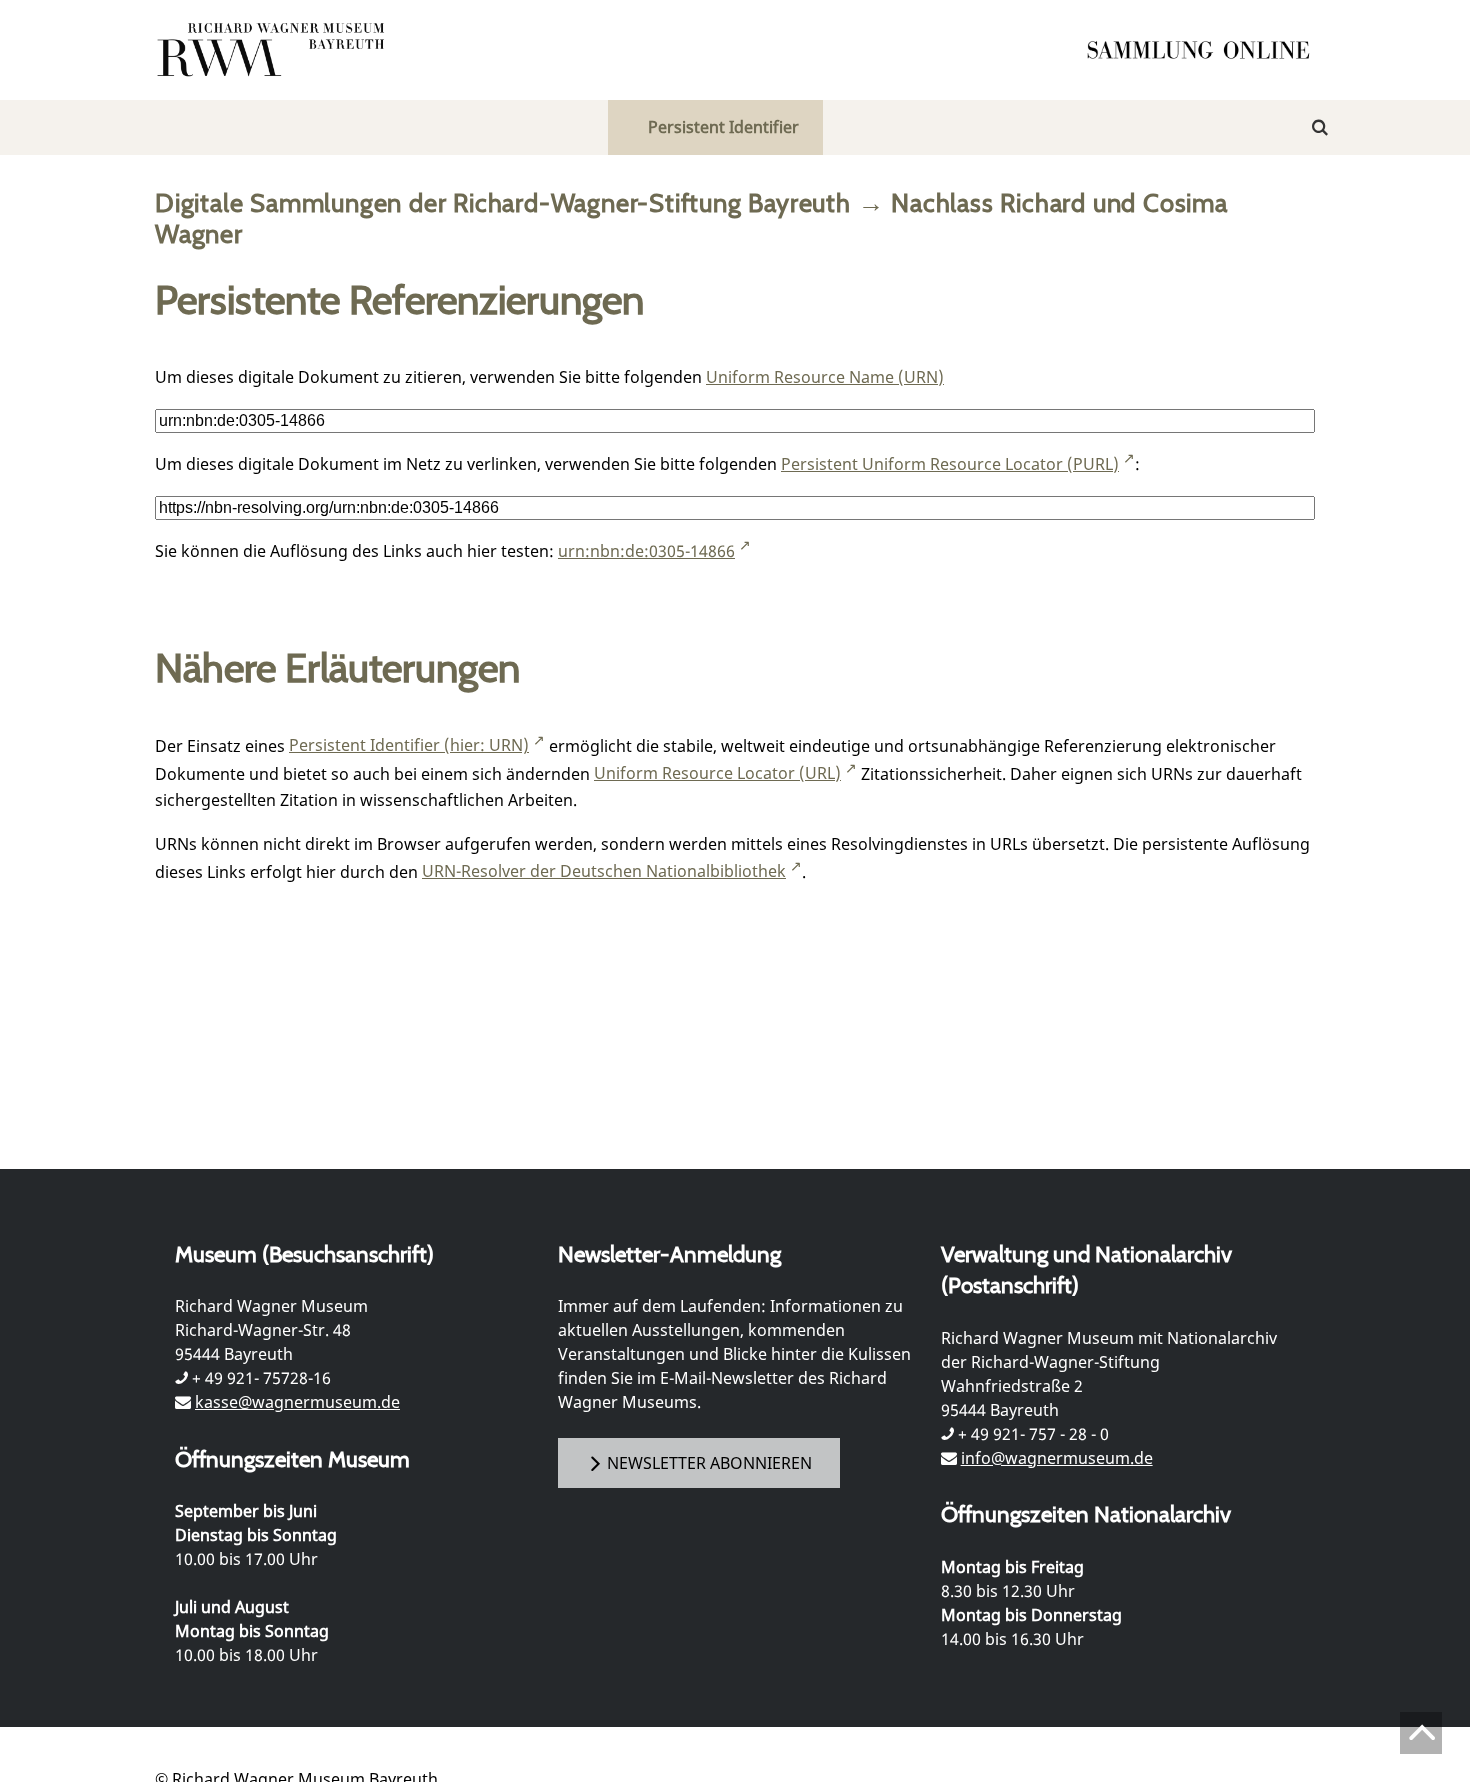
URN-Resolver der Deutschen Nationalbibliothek (604, 871)
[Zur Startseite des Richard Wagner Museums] (274, 50)
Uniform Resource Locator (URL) (717, 773)
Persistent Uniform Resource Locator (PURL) (950, 464)
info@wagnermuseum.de (1057, 1458)
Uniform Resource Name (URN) (825, 377)
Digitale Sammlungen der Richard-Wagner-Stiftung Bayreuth (503, 202)
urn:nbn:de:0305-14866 (646, 551)
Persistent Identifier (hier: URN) (409, 745)
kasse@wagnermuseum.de (297, 1402)
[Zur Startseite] (1205, 50)
